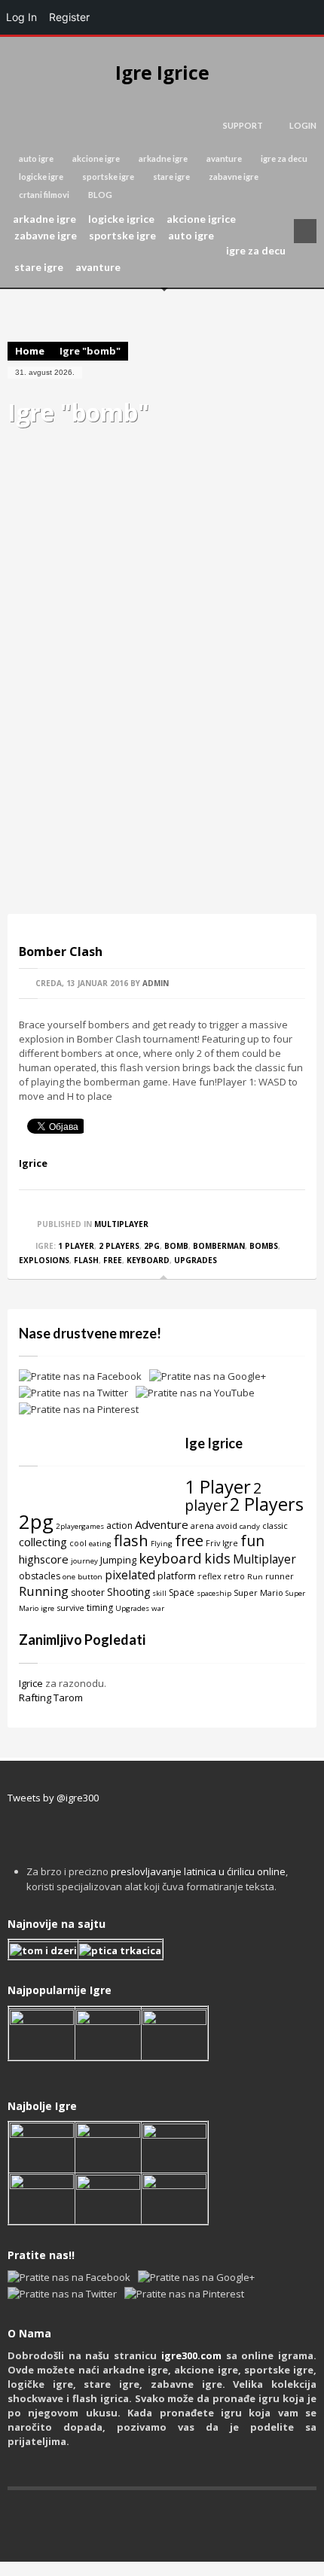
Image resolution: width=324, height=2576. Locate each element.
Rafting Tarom (51, 1698)
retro (234, 1576)
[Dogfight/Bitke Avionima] (174, 2146)
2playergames (80, 1526)
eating (100, 1544)
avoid (227, 1526)
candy (250, 1526)
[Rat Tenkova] (174, 2197)
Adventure (162, 1524)
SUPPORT (243, 125)
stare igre (171, 177)
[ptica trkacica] (120, 1950)
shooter (88, 1592)
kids (217, 1558)
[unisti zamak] (108, 2033)
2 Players (119, 1246)
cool (78, 1543)
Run (255, 1577)
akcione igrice (201, 219)
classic (275, 1526)
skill (159, 1593)
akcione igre (96, 158)
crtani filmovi (44, 195)
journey (84, 1561)
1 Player (76, 1246)
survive (70, 1608)
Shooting (128, 1592)
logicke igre (41, 177)
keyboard (148, 1260)
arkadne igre (163, 158)
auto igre (36, 158)
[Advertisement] (162, 714)
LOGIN (303, 125)
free (113, 1260)
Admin (156, 983)
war (158, 1608)
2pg (152, 1246)
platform (177, 1576)
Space (182, 1592)
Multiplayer (121, 1224)
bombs (264, 1246)
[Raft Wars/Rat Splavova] (108, 2146)
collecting (43, 1542)
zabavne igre (234, 177)
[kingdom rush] (42, 2033)
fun (252, 1541)
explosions (44, 1260)
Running (44, 1591)
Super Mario (258, 1592)
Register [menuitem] (69, 17)
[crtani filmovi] (43, 1950)
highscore (44, 1559)
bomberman (219, 1246)
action (119, 1526)
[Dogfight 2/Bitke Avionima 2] (174, 2033)
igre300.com (191, 2355)
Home (30, 351)
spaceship (214, 1593)
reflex (210, 1576)
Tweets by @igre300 (53, 1798)
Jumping (118, 1560)
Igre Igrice (162, 73)
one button (83, 1577)
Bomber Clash (61, 952)
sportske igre (108, 177)
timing (100, 1608)
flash (86, 1260)
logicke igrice (121, 219)
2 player (223, 1497)
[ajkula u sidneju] (108, 2197)
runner (280, 1576)
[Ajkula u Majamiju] (42, 2146)
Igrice (33, 1163)
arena (202, 1526)
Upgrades (196, 1260)
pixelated (130, 1575)
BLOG (100, 195)
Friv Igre (222, 1543)
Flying (162, 1544)
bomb (176, 1246)
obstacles (40, 1576)
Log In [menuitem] (21, 17)
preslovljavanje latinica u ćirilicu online (198, 1871)
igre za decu (284, 158)
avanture (224, 158)
